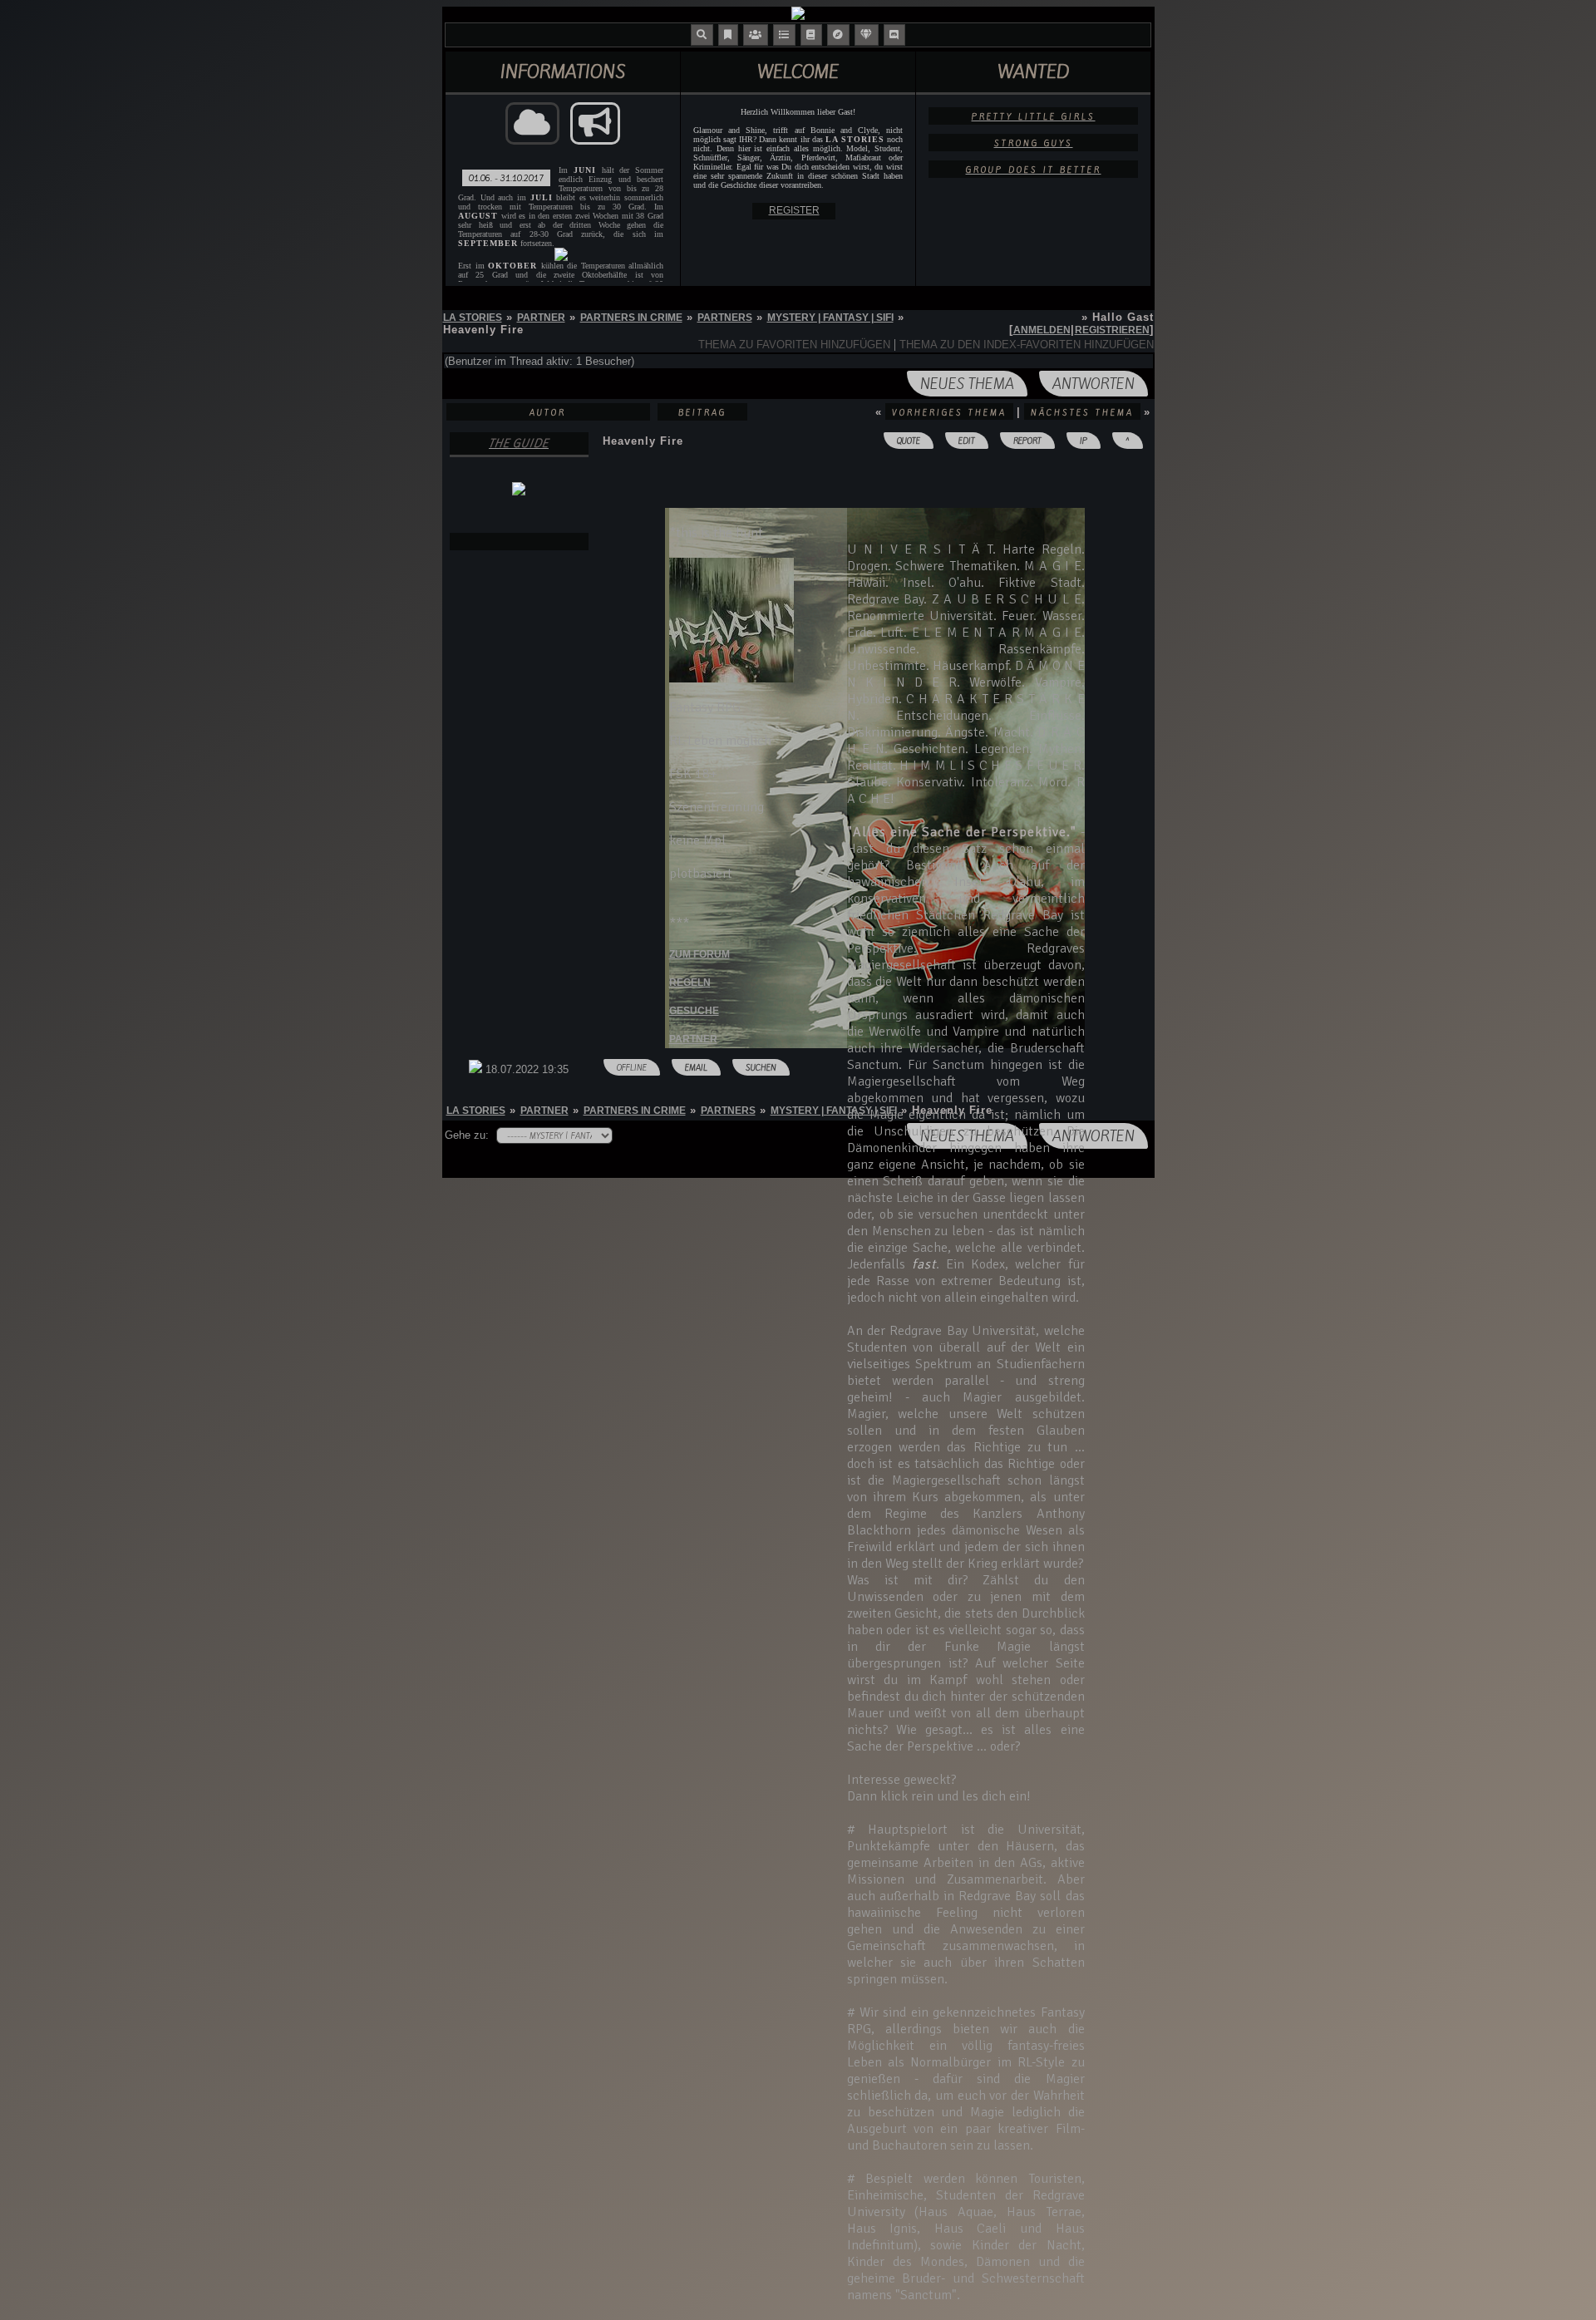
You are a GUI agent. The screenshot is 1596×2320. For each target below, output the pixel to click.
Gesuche (694, 1011)
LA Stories (473, 318)
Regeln (690, 983)
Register (794, 210)
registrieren (1112, 330)
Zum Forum (699, 954)
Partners (725, 318)
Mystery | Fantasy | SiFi (830, 318)
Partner (541, 318)
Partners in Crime (631, 318)
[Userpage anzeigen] (519, 542)
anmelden (1042, 330)
